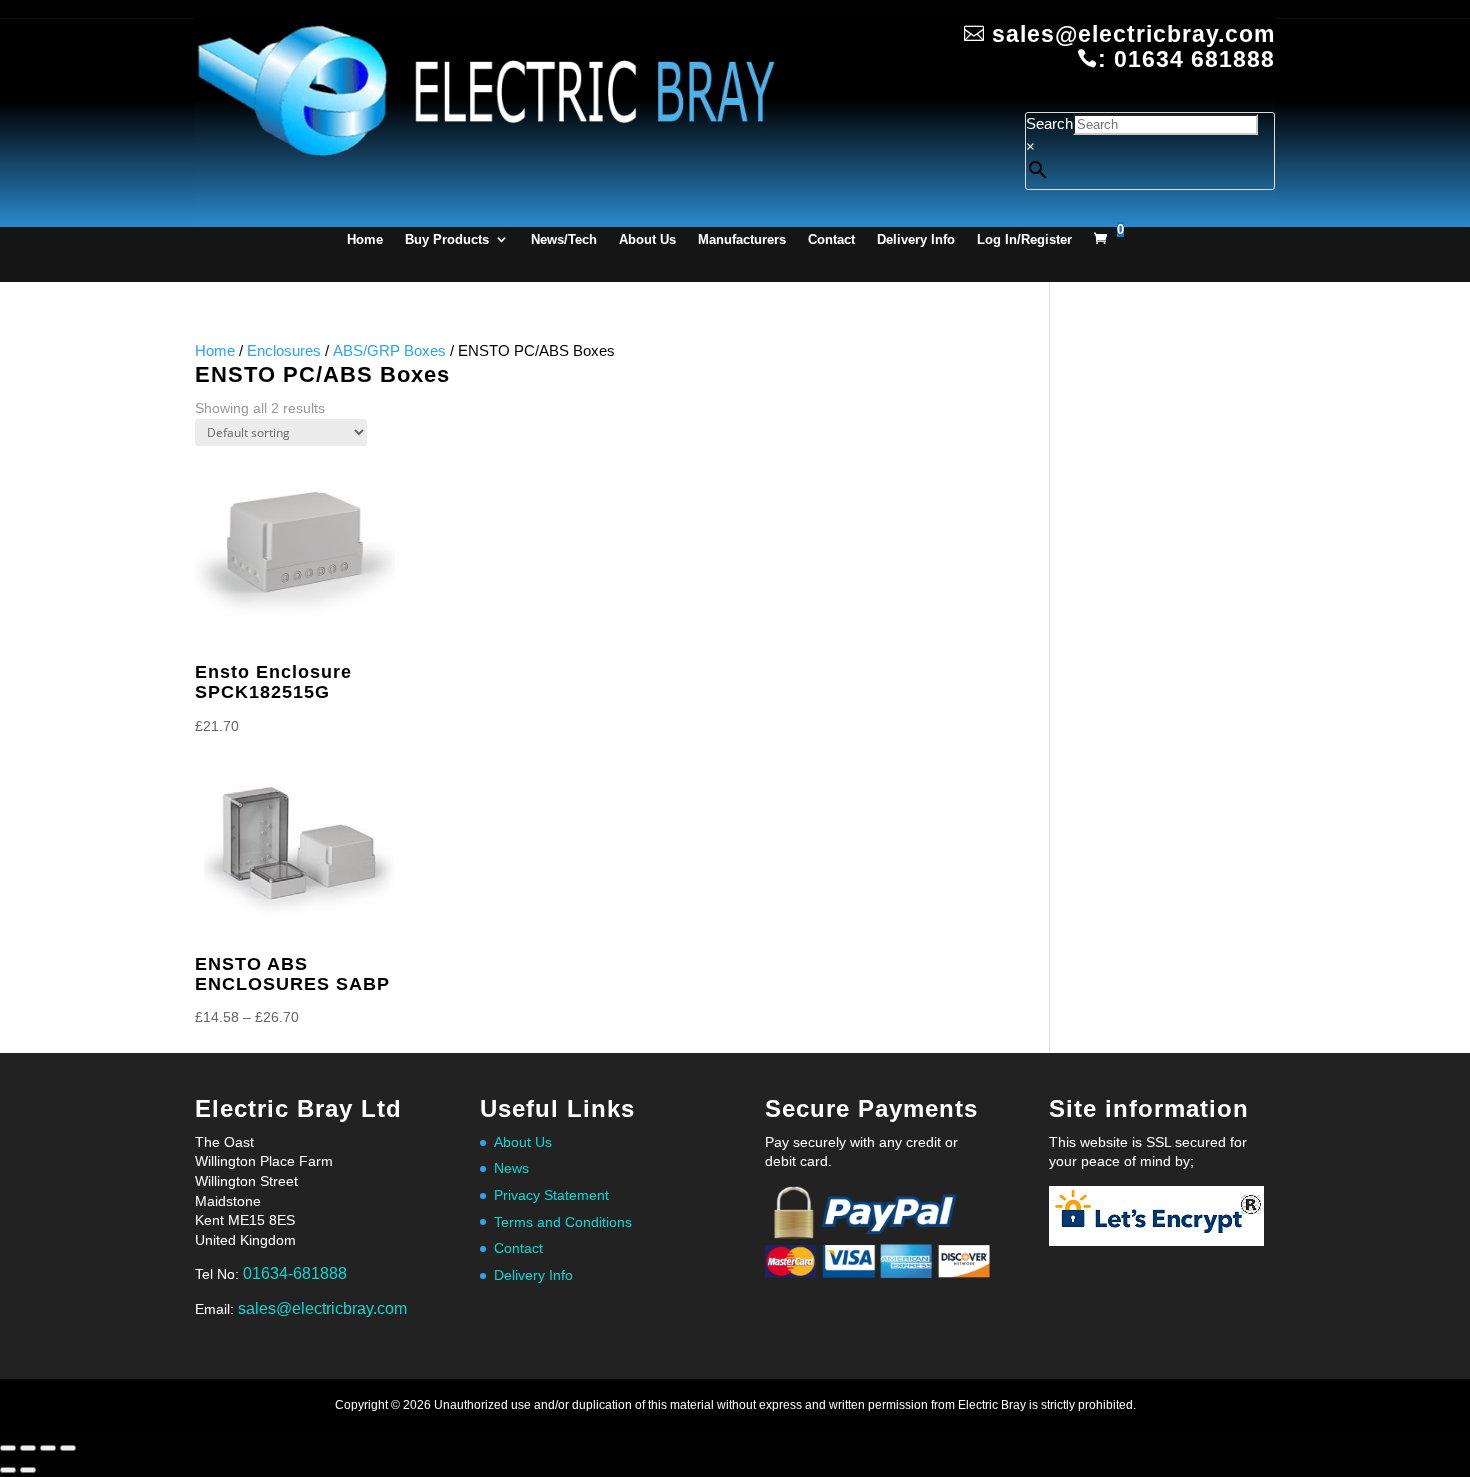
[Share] (48, 1448)
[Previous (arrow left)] (8, 1470)
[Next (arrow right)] (28, 1470)
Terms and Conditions (563, 1222)
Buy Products (447, 239)
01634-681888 (295, 1273)
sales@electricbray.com (322, 1308)
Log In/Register (1024, 239)
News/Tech (564, 239)
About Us (647, 239)
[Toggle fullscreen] (28, 1448)
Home (365, 239)
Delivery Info (916, 239)
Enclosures (284, 350)
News (511, 1168)
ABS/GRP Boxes (389, 350)
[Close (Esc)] (68, 1448)
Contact (831, 239)
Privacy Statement (551, 1195)
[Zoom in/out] (8, 1448)
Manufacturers (742, 239)
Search (1049, 123)
